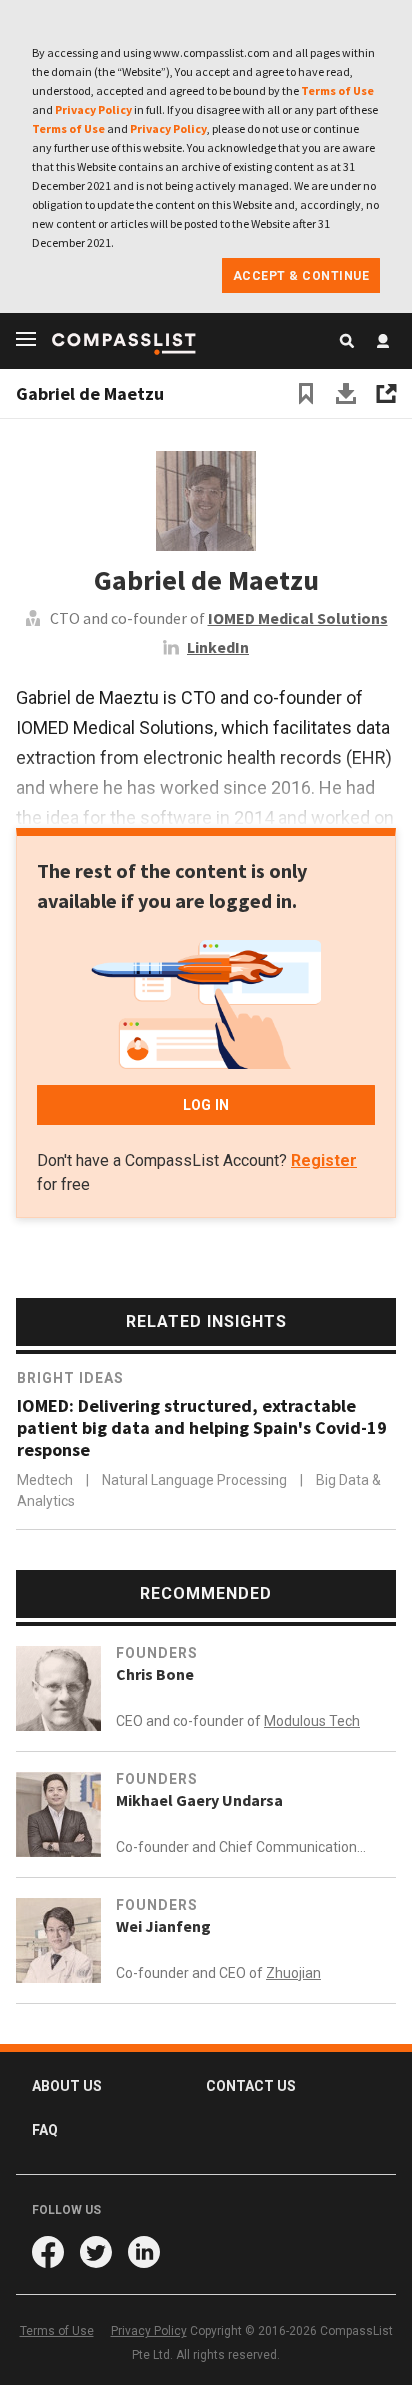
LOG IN (206, 1105)
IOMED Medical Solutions (298, 618)
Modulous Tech (312, 1721)
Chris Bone (155, 1674)
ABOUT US (67, 2086)
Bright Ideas (70, 1378)
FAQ (45, 2130)
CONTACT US (251, 2086)
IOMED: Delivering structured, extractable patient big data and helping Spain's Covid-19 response (202, 1428)
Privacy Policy (93, 109)
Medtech (46, 1480)
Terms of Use (337, 90)
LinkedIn (218, 647)
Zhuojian (293, 1973)
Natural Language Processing (196, 1480)
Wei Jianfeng (163, 1926)
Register (324, 1160)
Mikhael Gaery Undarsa (199, 1800)
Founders (157, 1653)
